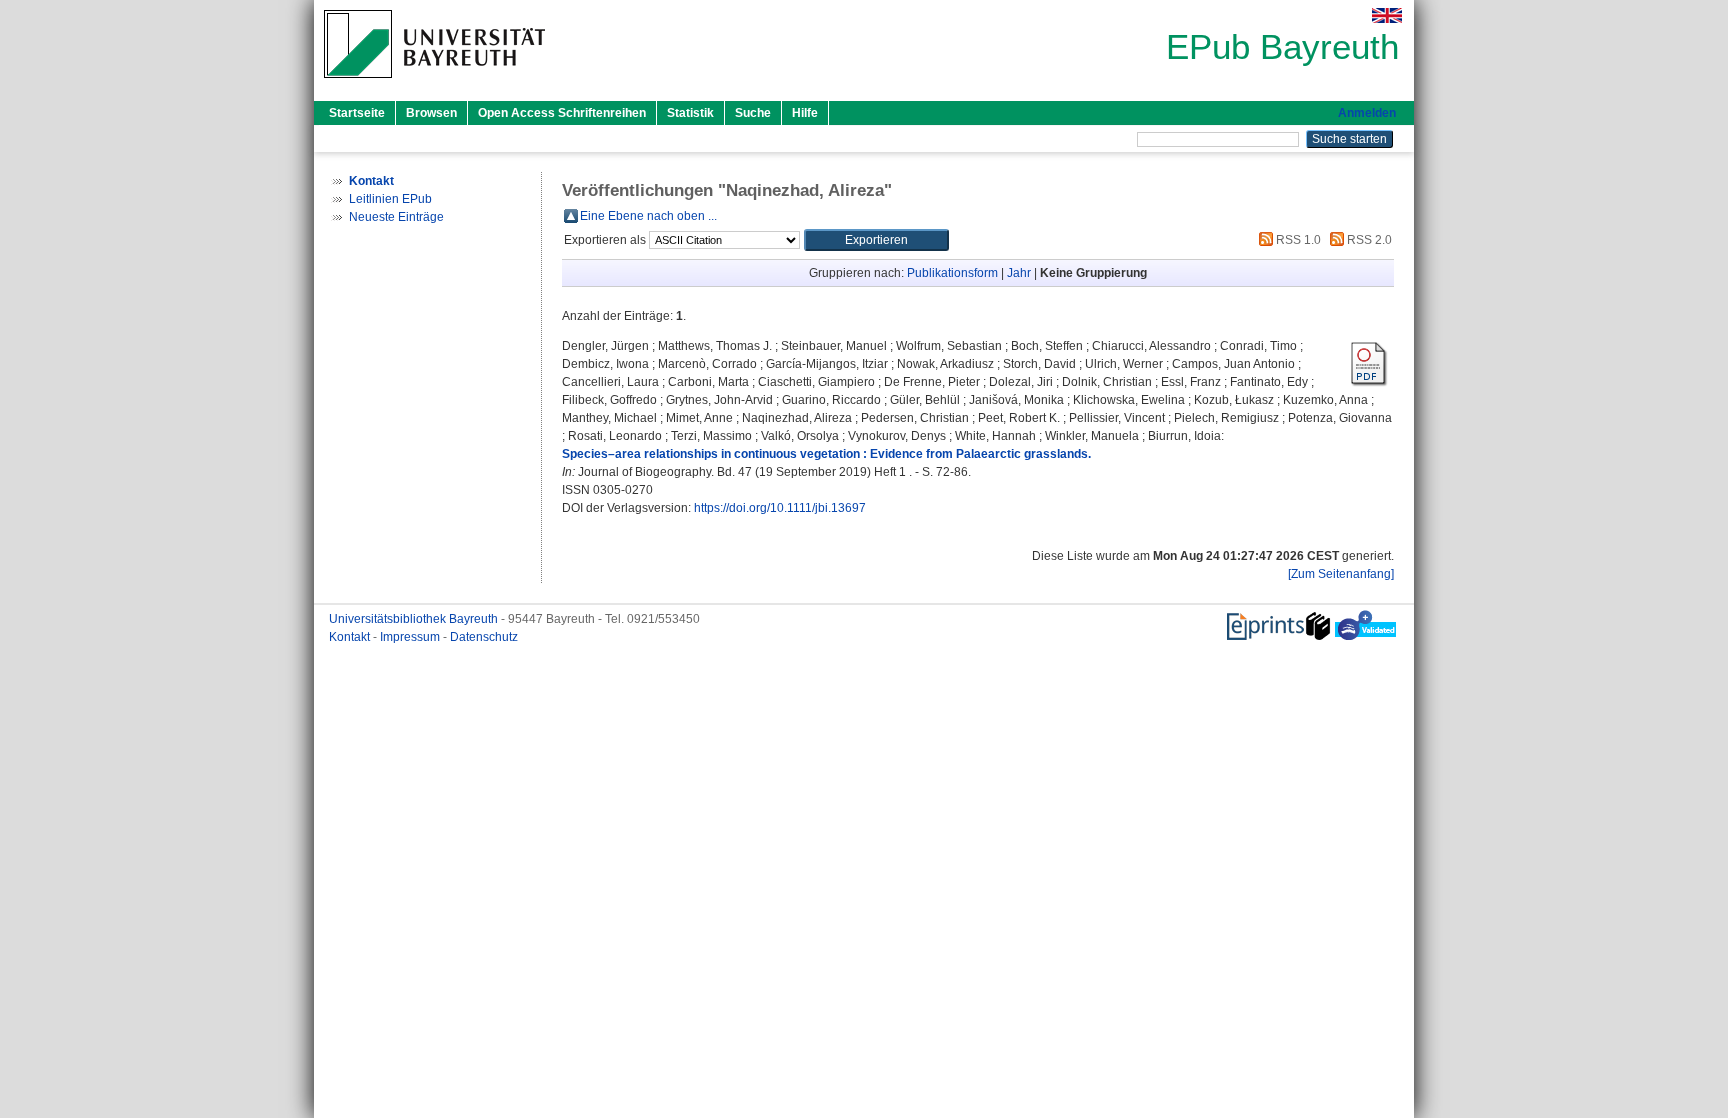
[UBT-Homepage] (434, 84)
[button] (876, 240)
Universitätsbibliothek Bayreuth (415, 619)
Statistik (690, 113)
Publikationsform (952, 273)
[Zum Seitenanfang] (1341, 574)
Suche (753, 113)
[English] (1387, 15)
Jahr (1019, 273)
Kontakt (351, 637)
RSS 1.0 (1297, 240)
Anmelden (1367, 113)
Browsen (431, 113)
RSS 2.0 (1368, 240)
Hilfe (805, 113)
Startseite (357, 113)
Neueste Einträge (396, 217)
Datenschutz (484, 637)
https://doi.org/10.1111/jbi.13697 (780, 508)
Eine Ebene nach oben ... (648, 216)
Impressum (411, 637)
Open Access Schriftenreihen (562, 113)
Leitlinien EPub (390, 199)
